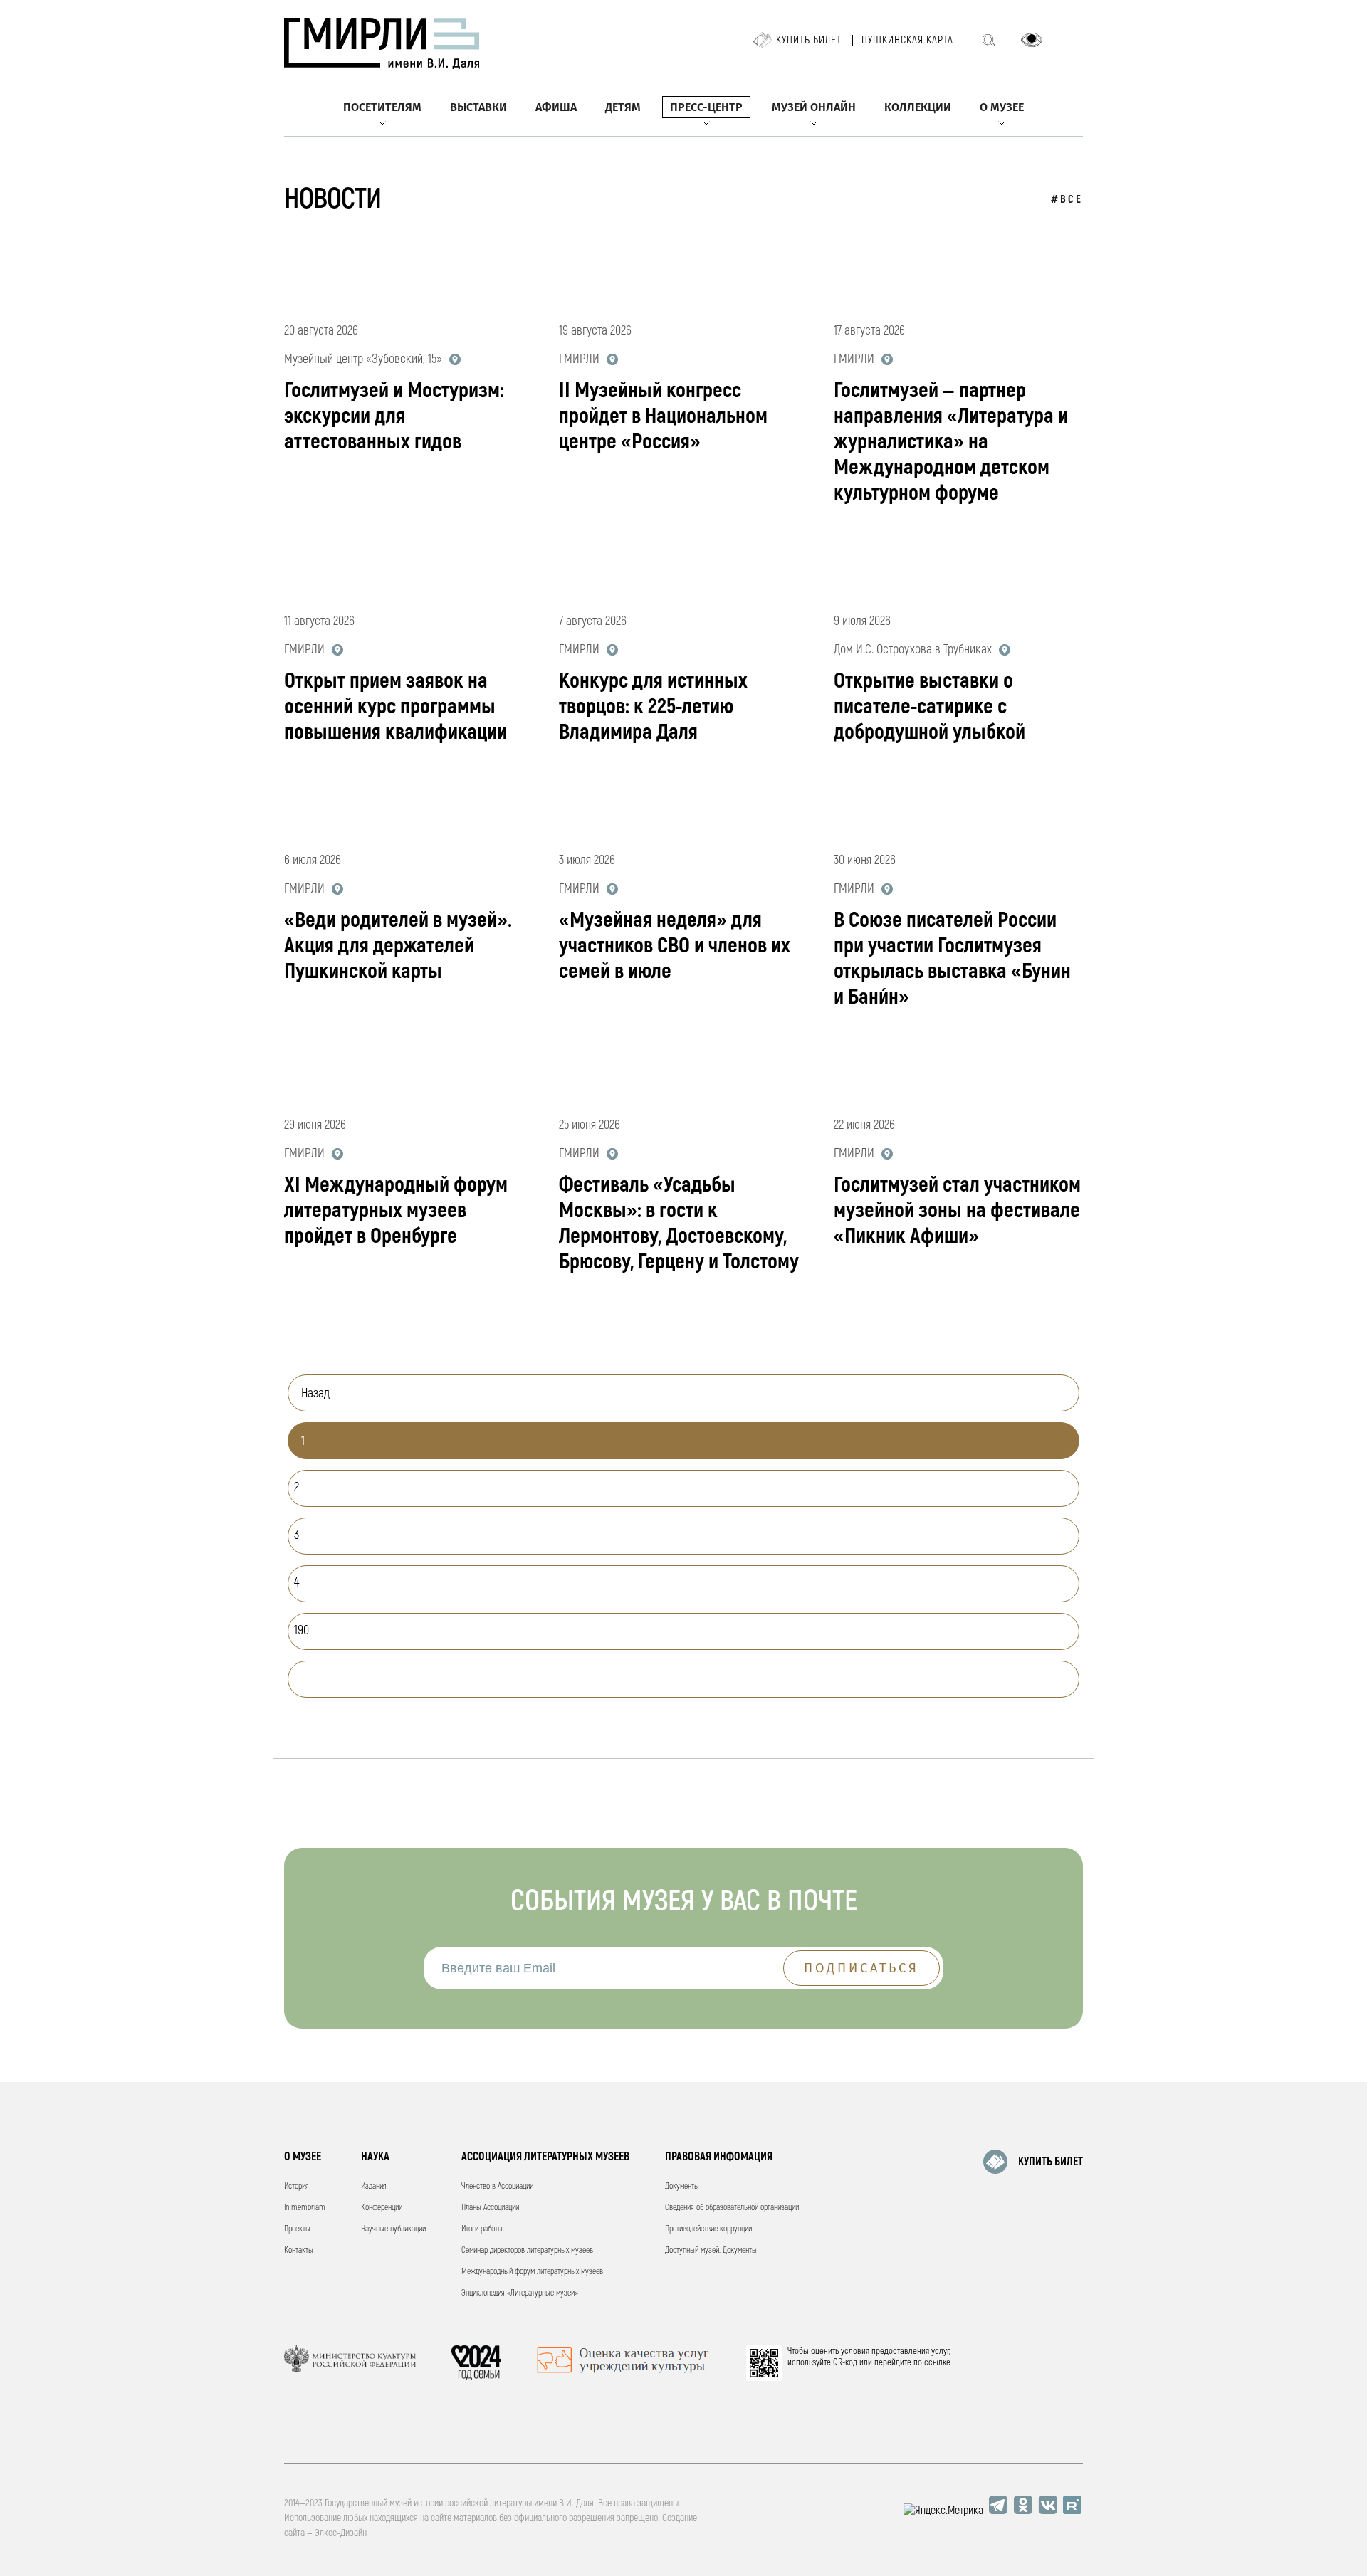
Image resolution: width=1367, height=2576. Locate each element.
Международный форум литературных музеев (532, 2272)
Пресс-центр (706, 107)
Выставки (478, 107)
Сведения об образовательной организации (732, 2208)
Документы (682, 2186)
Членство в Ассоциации (497, 2186)
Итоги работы (482, 2229)
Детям (623, 107)
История (297, 2186)
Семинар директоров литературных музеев (527, 2250)
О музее (1002, 107)
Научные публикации (393, 2229)
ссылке (937, 2362)
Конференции (382, 2208)
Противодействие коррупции (708, 2229)
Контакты (299, 2250)
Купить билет (809, 40)
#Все (1067, 200)
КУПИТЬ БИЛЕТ (1051, 2162)
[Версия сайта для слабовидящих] (1032, 40)
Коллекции (918, 107)
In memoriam (305, 2208)
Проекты (297, 2229)
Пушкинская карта (907, 40)
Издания (374, 2186)
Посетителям (382, 107)
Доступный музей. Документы (711, 2250)
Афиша (556, 107)
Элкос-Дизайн (341, 2533)
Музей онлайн (814, 107)
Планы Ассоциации (490, 2208)
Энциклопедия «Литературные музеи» (520, 2293)
